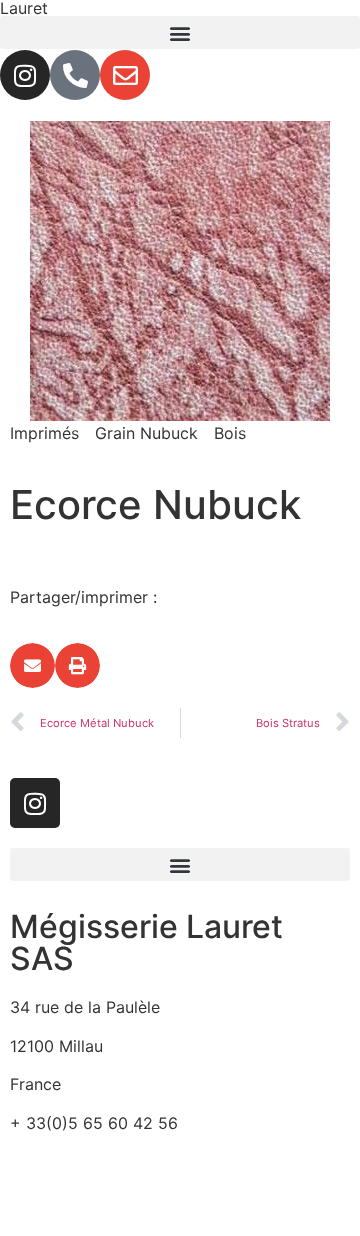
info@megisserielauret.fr (102, 1161)
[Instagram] (25, 75)
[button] (180, 32)
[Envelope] (125, 75)
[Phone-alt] (75, 75)
